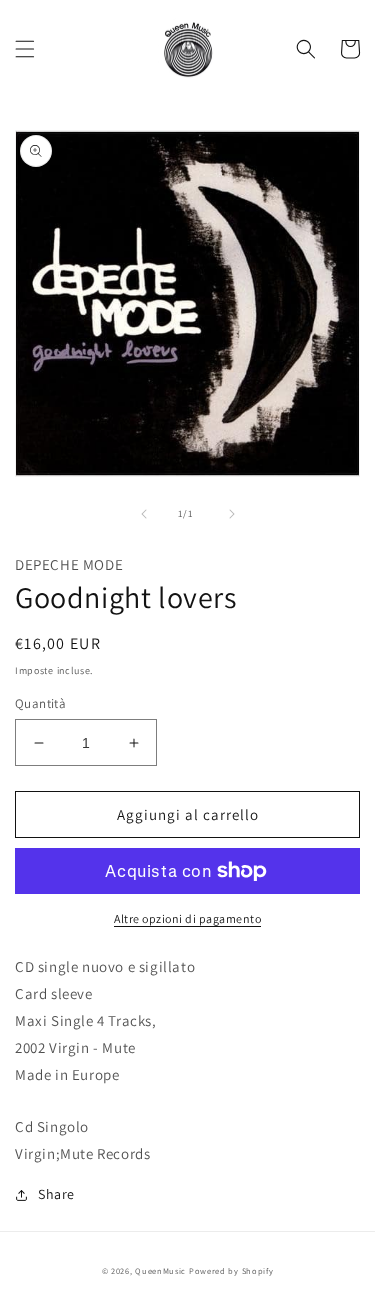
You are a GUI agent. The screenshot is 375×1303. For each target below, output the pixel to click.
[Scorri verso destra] (232, 514)
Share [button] (56, 1194)
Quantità (40, 703)
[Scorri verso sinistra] (144, 514)
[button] (25, 49)
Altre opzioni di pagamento (187, 918)
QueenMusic (160, 1270)
